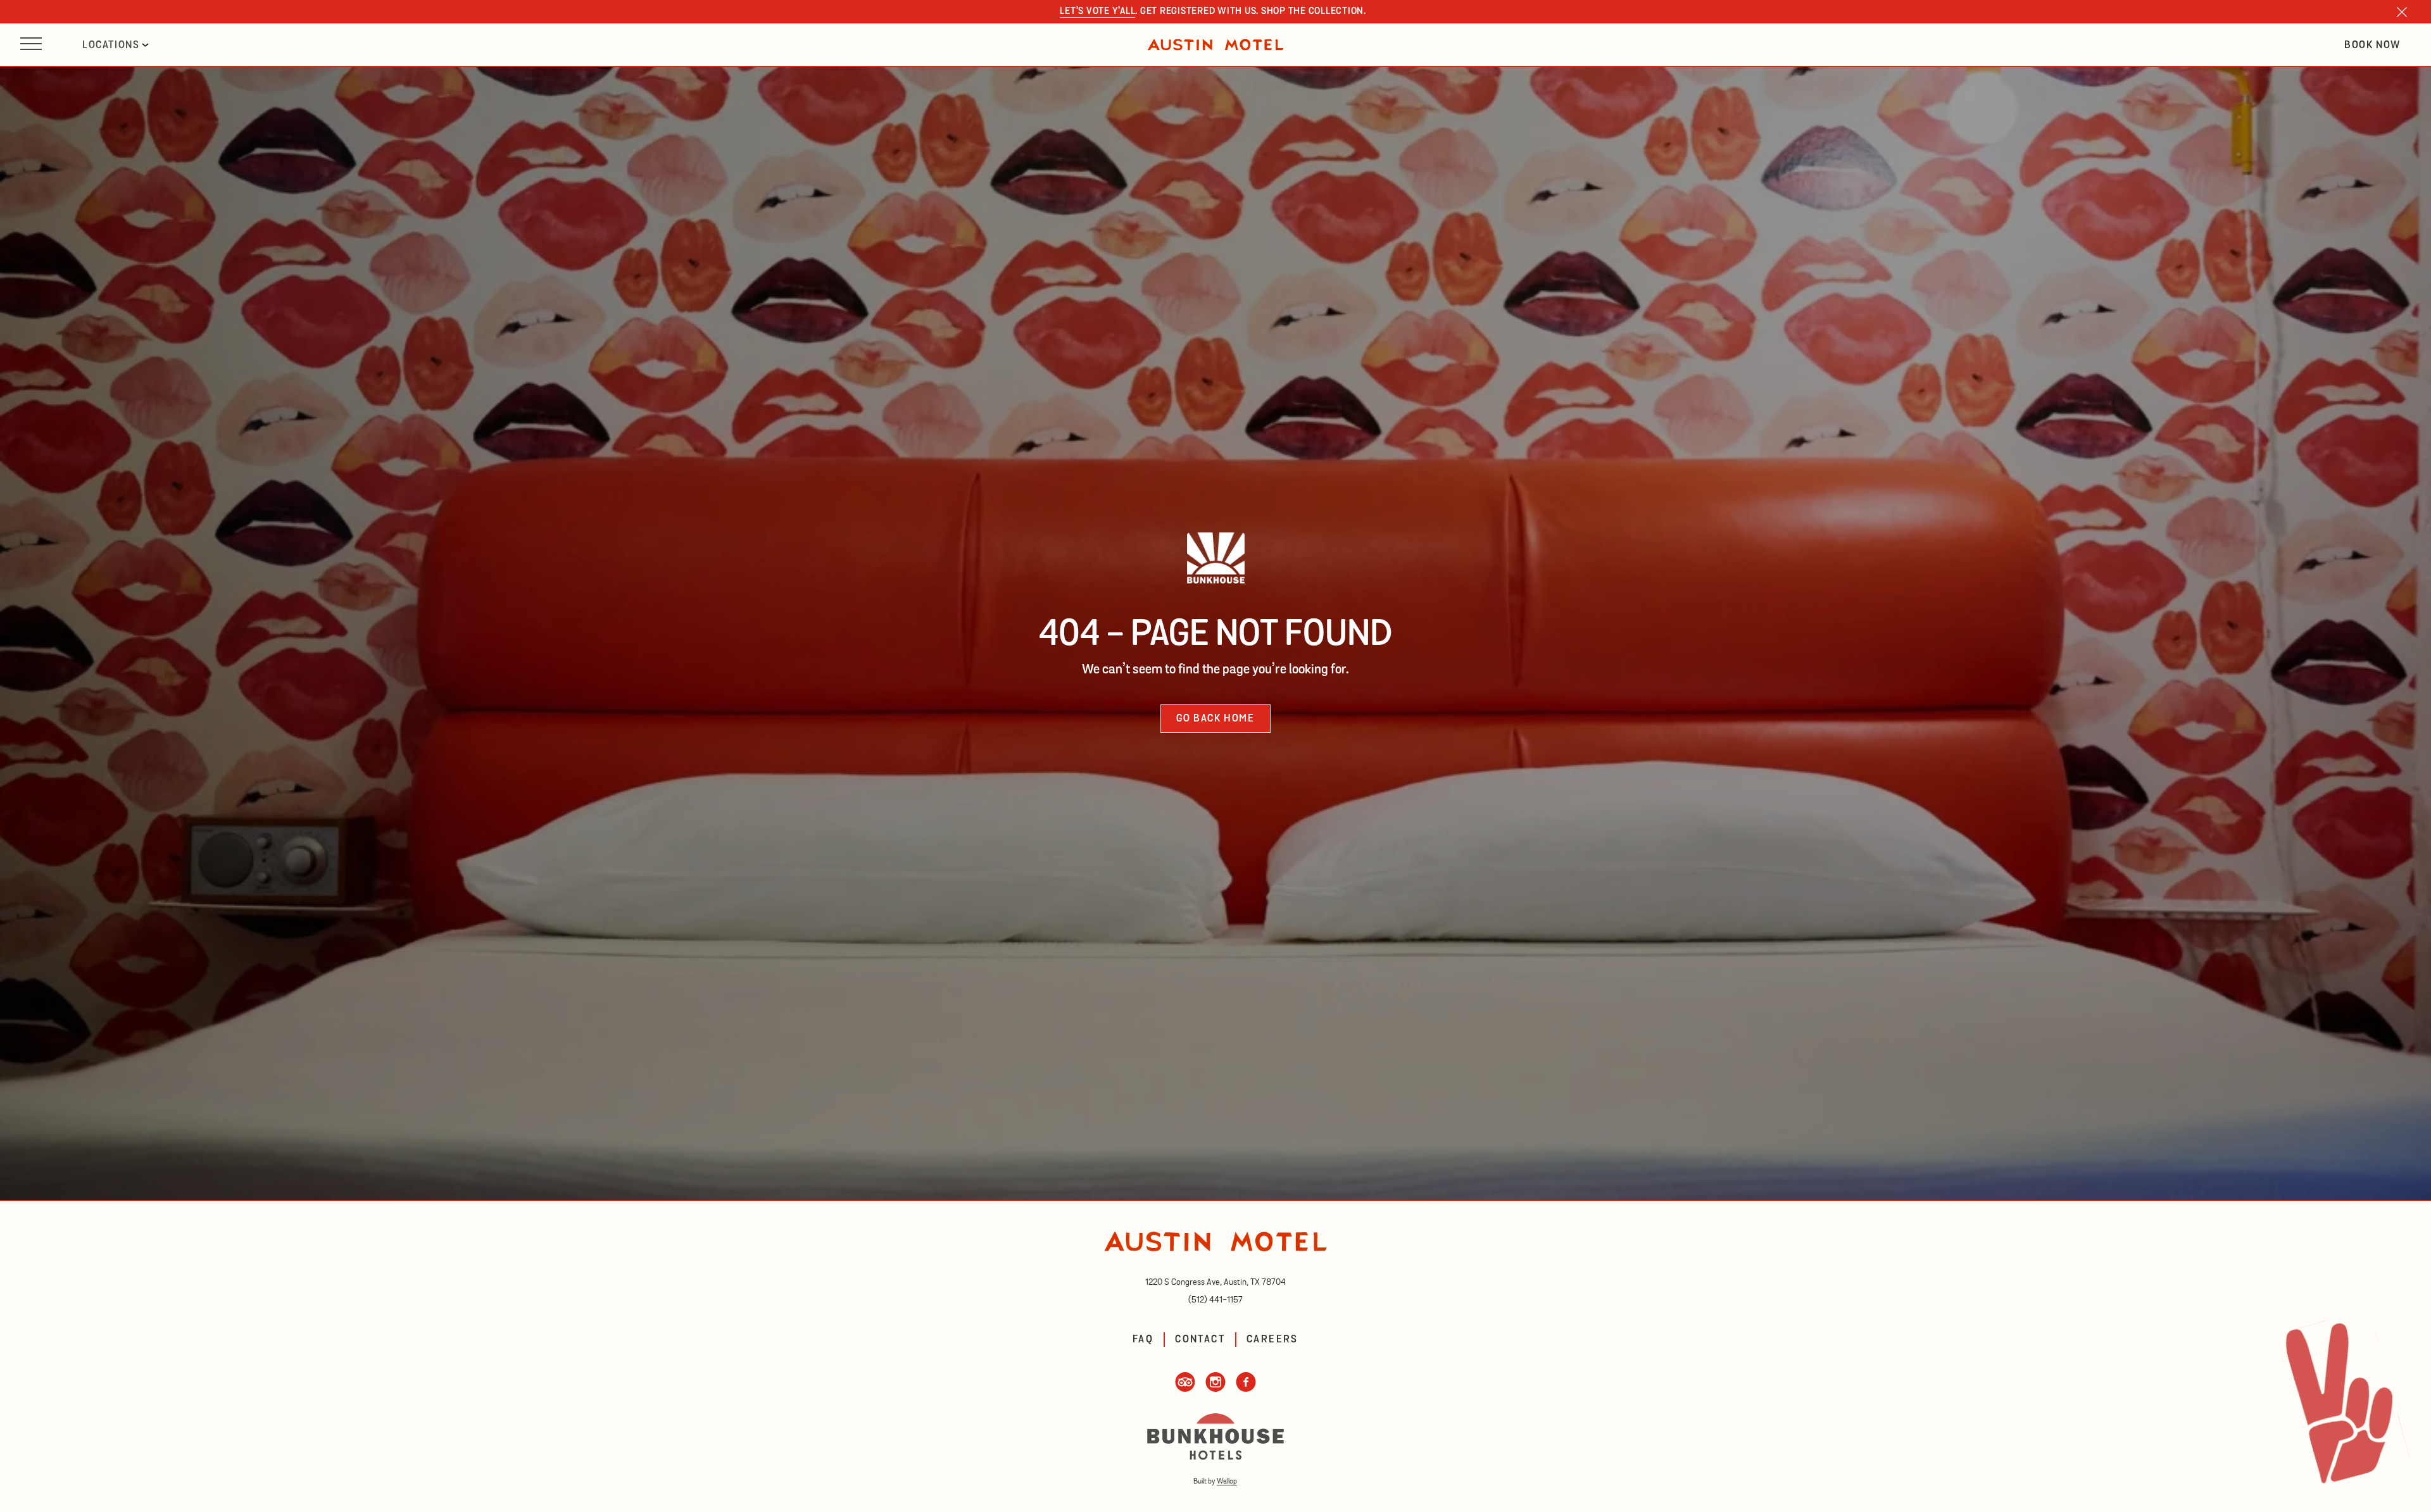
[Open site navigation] (31, 45)
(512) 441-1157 (1215, 1300)
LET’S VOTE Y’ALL (1097, 12)
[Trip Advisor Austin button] (1185, 1389)
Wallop (1227, 1481)
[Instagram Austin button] (1215, 1389)
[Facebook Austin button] (1246, 1389)
